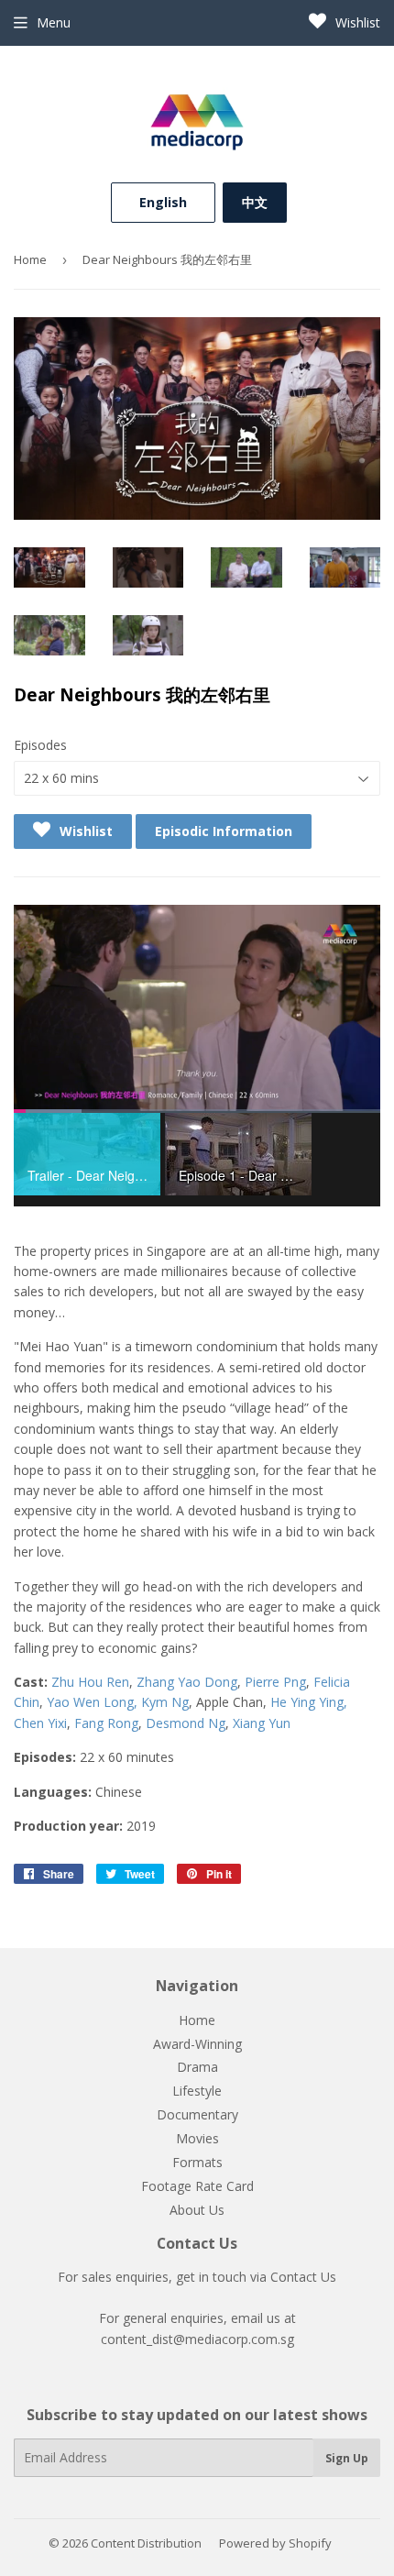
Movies (197, 2138)
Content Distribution (146, 2543)
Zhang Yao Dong (187, 1682)
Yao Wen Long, (94, 1702)
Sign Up (347, 2458)
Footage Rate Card (197, 2186)
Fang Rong (106, 1723)
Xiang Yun (262, 1723)
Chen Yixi (40, 1723)
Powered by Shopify (275, 2543)
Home (30, 259)
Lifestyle (197, 2091)
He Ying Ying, (309, 1702)
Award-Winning (197, 2044)
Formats (197, 2162)
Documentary (197, 2114)
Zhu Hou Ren (90, 1682)
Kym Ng (165, 1702)
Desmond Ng (186, 1723)
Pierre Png (275, 1682)
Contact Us (303, 2277)
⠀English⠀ (163, 202)
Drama (197, 2067)
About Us (197, 2210)
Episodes (40, 745)
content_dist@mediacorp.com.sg (197, 2339)
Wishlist (356, 22)
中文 (255, 202)
